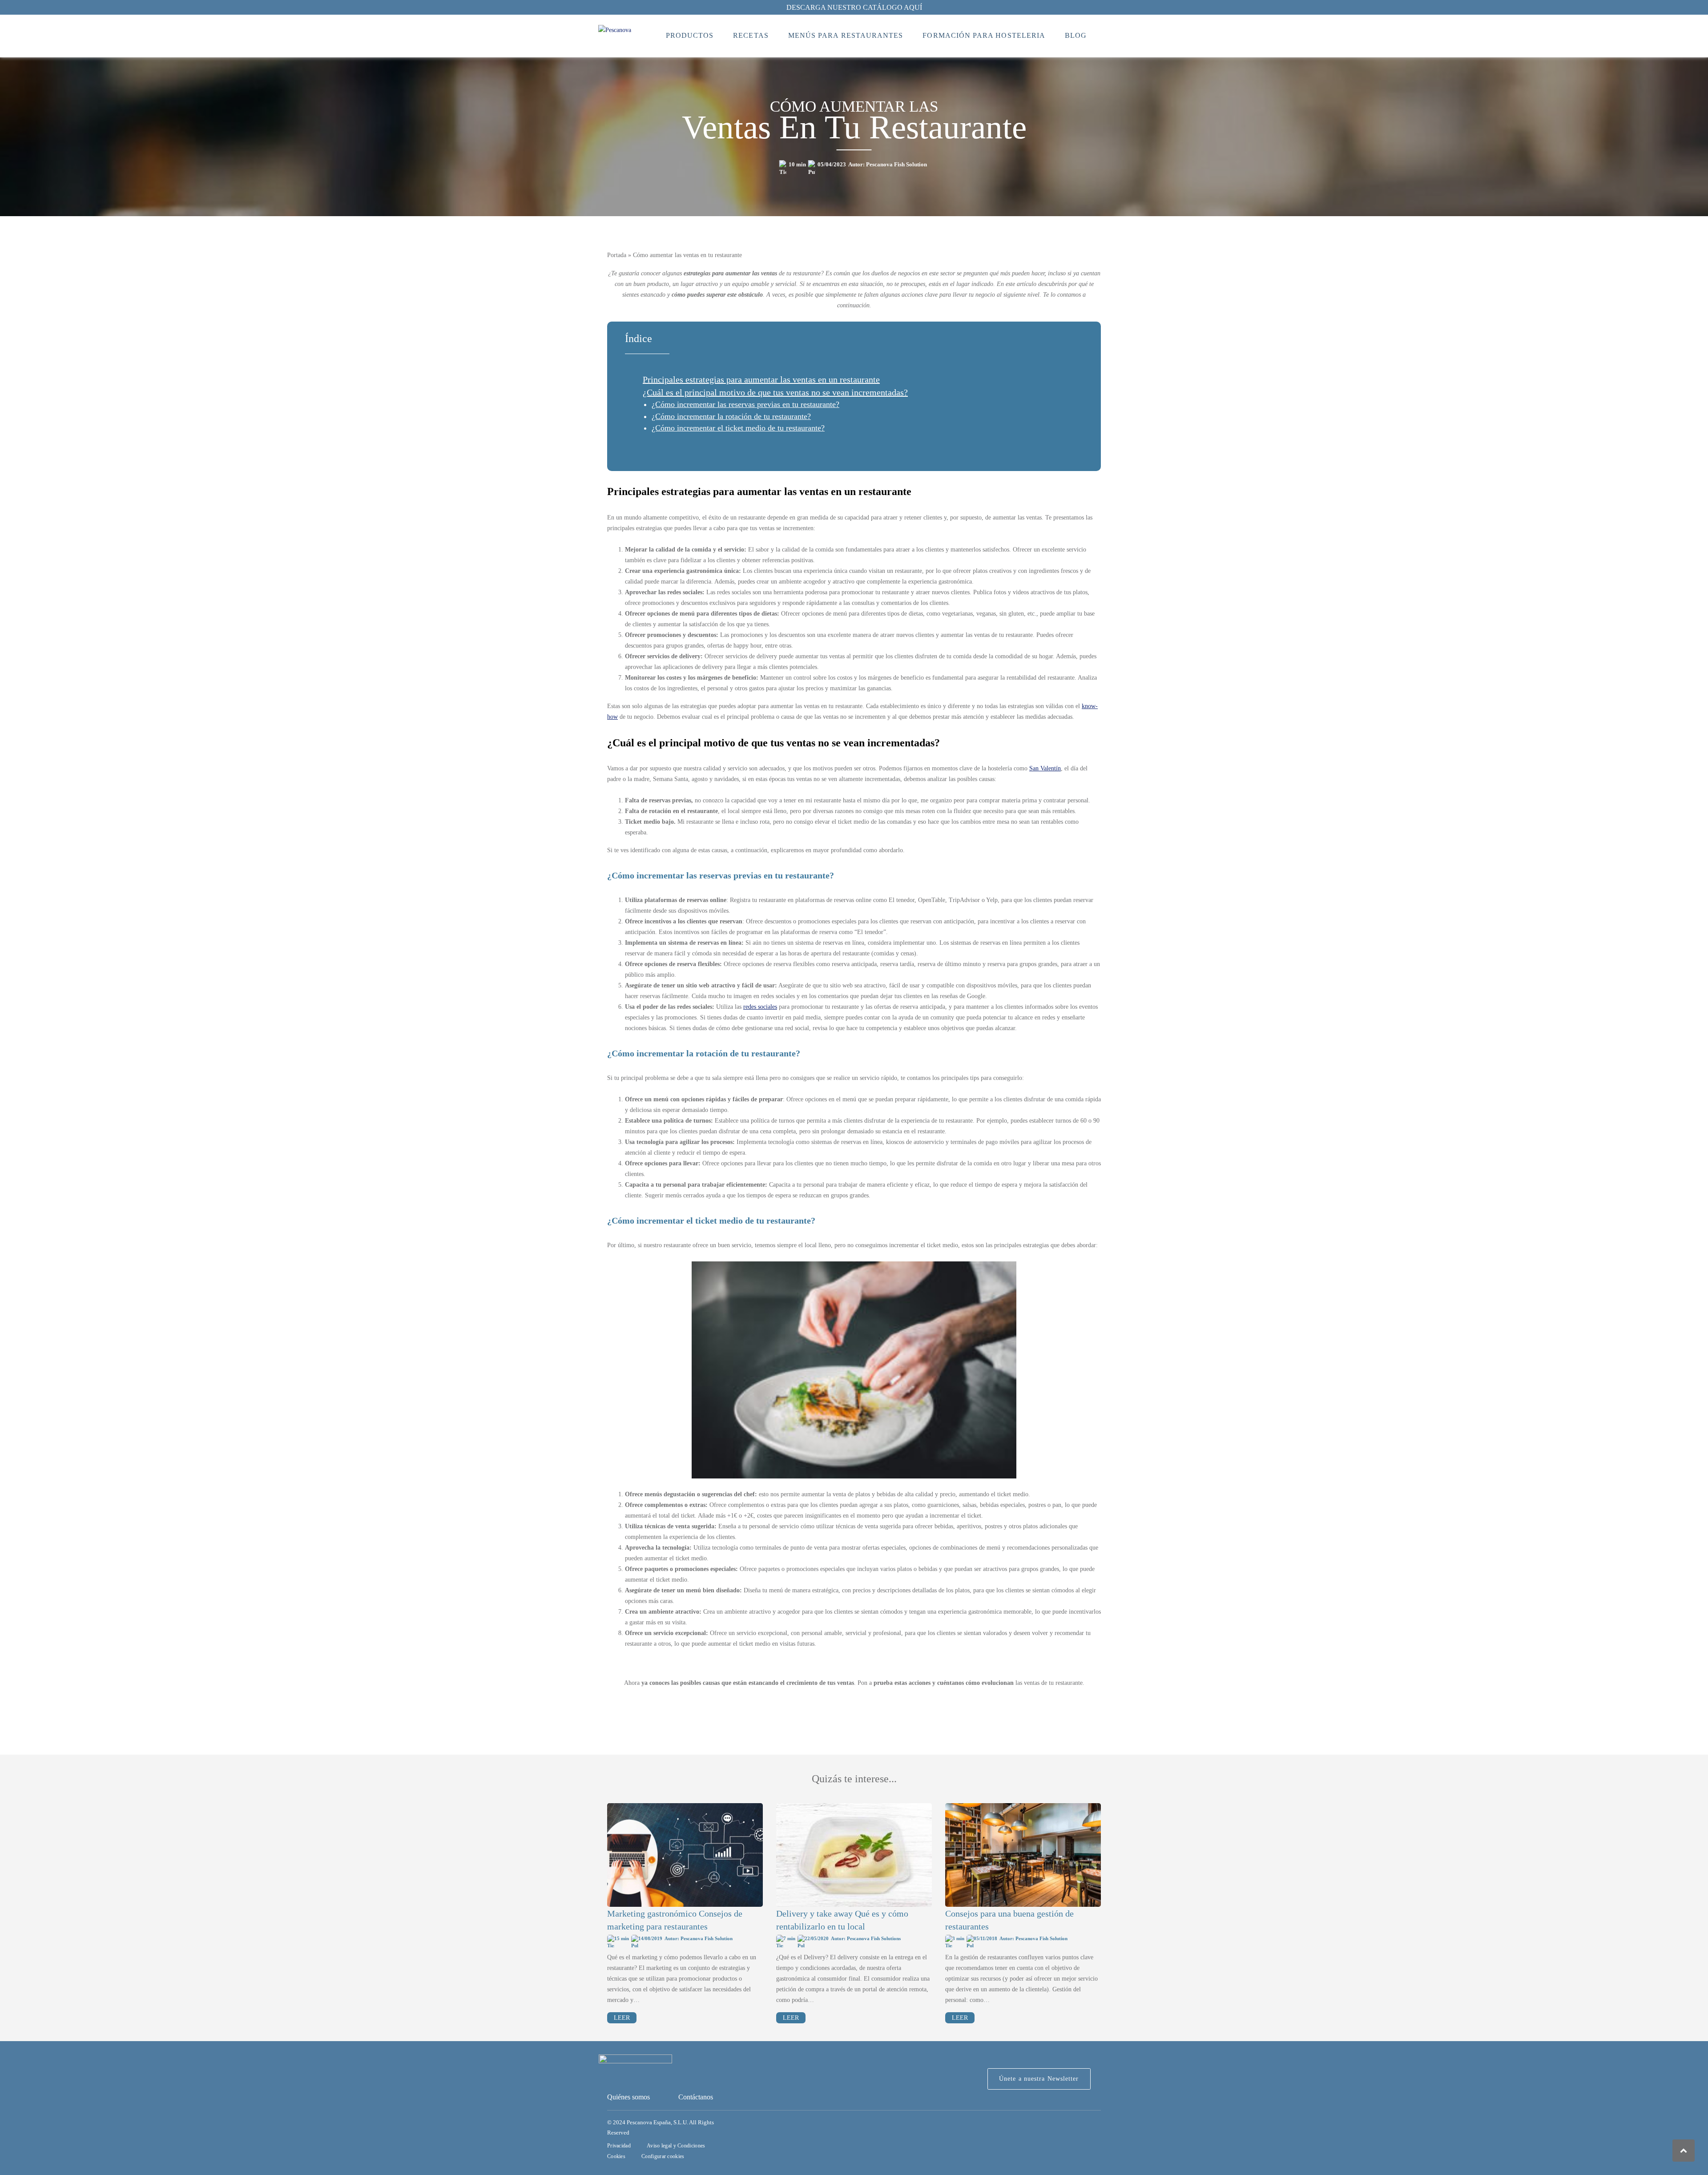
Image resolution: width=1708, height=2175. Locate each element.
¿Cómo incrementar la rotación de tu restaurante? (731, 416)
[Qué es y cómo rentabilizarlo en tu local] (854, 1855)
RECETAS (751, 35)
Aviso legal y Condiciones (676, 2146)
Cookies (616, 2156)
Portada (617, 255)
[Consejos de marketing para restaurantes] (685, 1855)
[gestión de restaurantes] (1023, 1855)
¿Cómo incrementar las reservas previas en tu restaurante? (745, 404)
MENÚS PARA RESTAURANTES (846, 35)
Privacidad (619, 2146)
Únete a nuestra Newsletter (1039, 2079)
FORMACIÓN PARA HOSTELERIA (984, 35)
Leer (622, 2018)
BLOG (1076, 35)
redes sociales (760, 1007)
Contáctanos (696, 2097)
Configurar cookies (663, 2156)
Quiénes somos (628, 2097)
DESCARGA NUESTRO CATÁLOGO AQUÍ (854, 7)
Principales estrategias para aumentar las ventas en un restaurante (761, 379)
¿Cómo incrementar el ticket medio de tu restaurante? (738, 428)
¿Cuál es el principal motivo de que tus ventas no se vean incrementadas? (775, 392)
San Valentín (1045, 768)
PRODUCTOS (690, 35)
